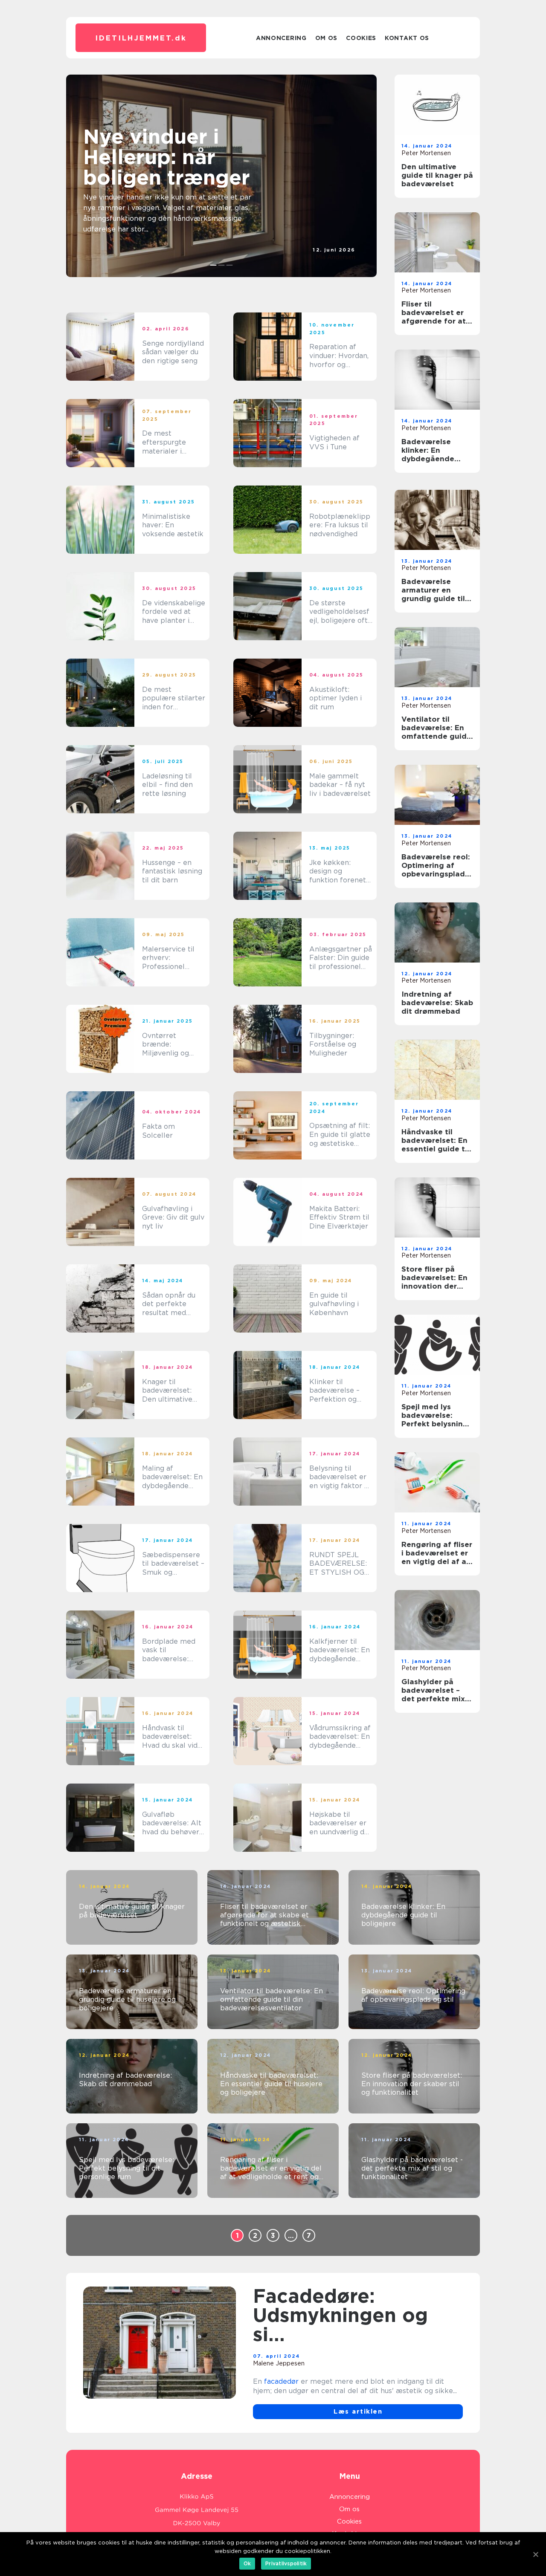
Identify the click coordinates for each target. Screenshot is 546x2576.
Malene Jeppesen (279, 2363)
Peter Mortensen (426, 153)
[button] (213, 265)
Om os (327, 38)
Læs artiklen (358, 2411)
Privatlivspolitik (286, 2563)
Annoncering (281, 38)
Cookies (361, 38)
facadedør (281, 2381)
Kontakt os (407, 38)
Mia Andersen (335, 257)
